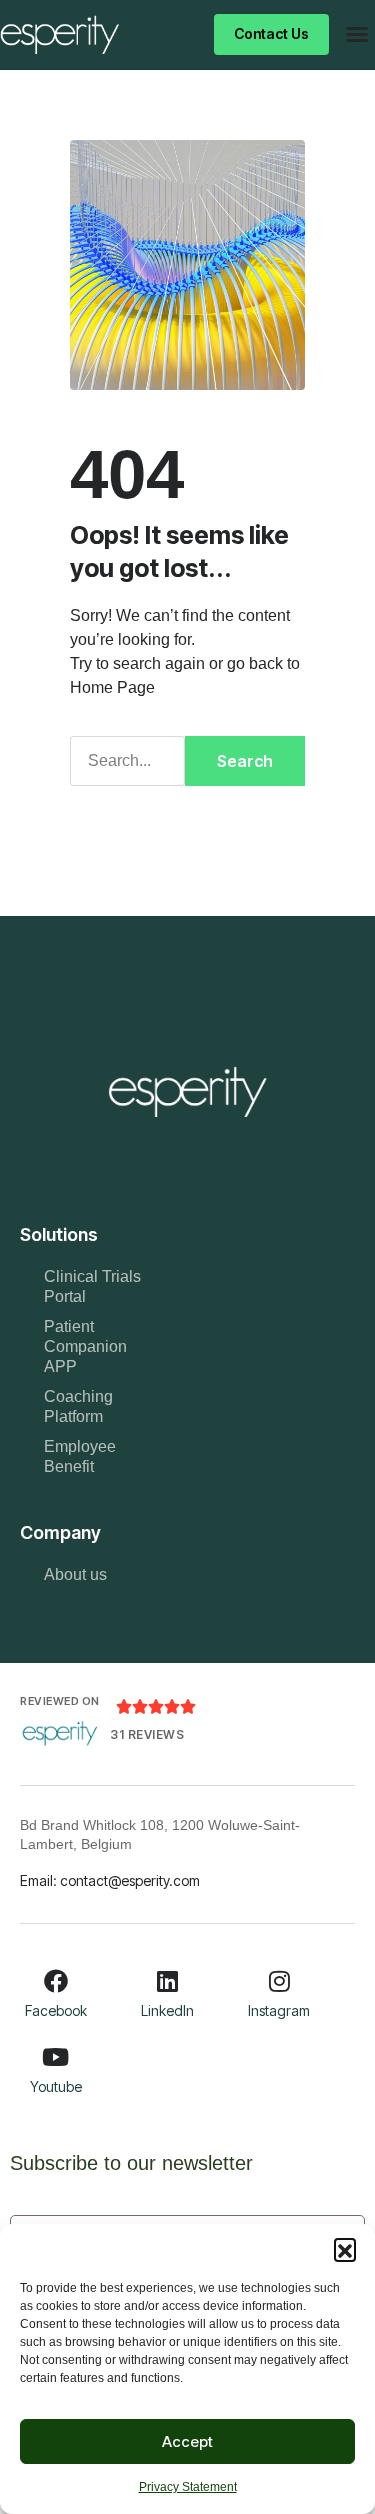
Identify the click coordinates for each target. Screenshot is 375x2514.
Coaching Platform (78, 1406)
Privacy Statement (188, 2487)
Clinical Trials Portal (92, 1286)
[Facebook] (56, 1981)
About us (75, 1574)
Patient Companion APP (85, 1346)
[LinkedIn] (167, 1981)
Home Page (112, 687)
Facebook (56, 2010)
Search (245, 761)
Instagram (279, 2010)
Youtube (56, 2086)
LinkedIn (167, 2010)
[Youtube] (56, 2057)
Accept (187, 2441)
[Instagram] (279, 1981)
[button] (345, 2249)
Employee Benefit (80, 1456)
